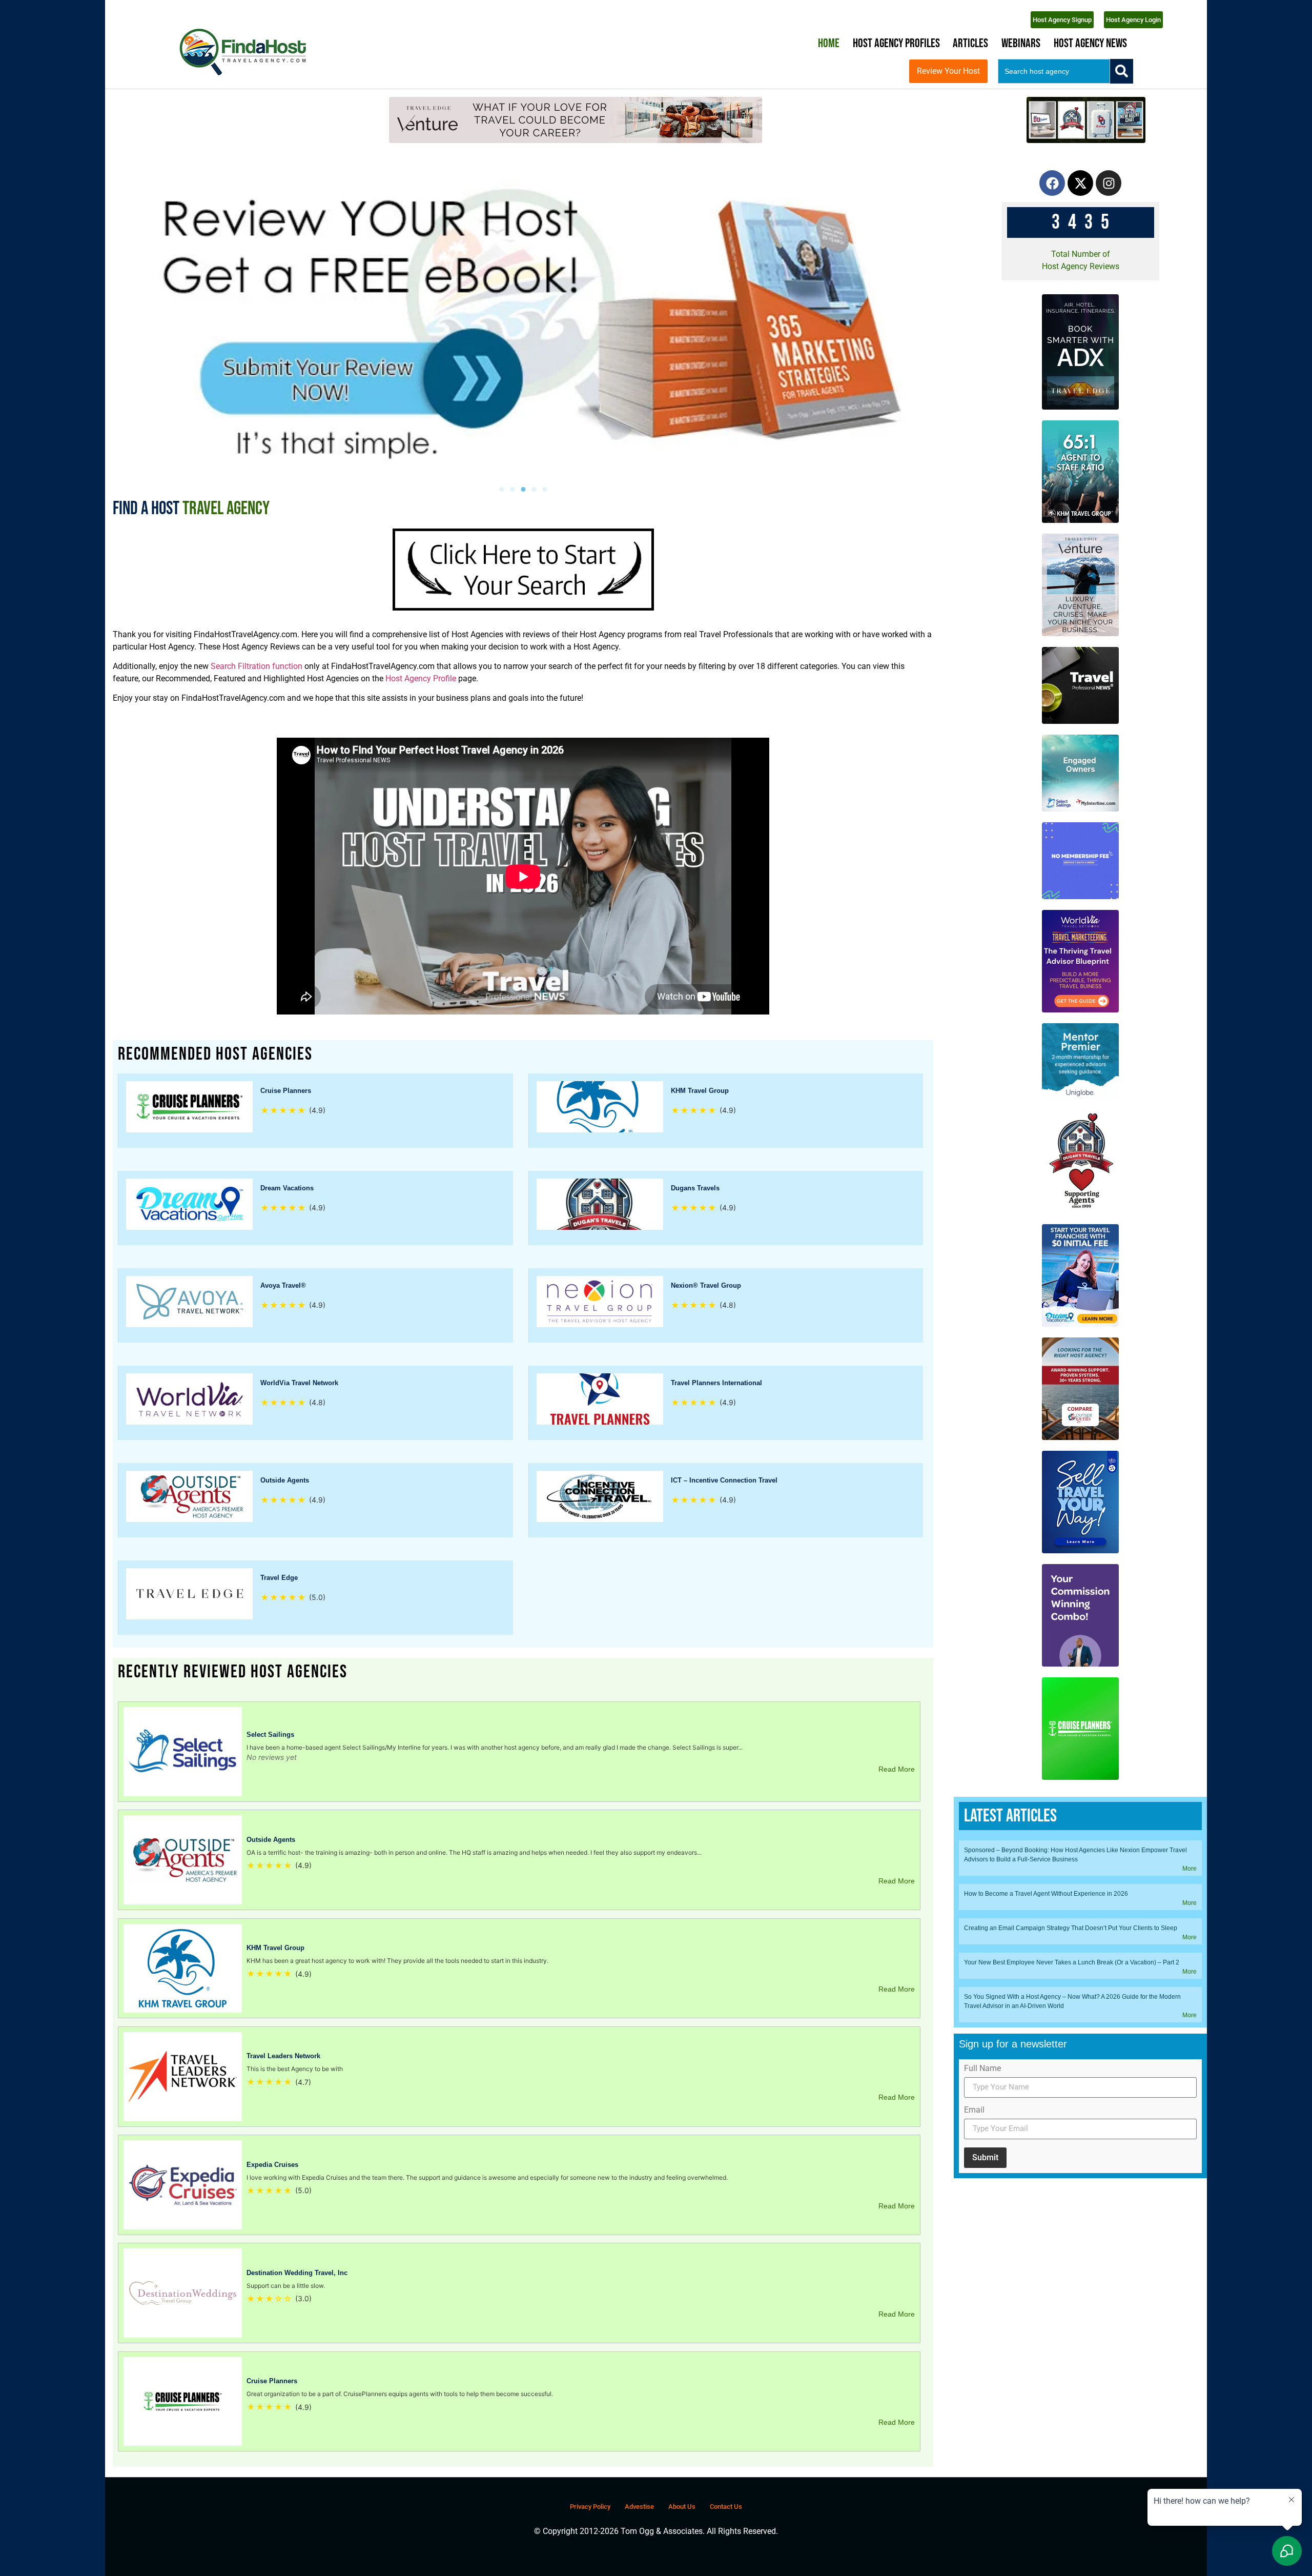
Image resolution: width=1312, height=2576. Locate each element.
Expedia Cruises (272, 2165)
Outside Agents (285, 1480)
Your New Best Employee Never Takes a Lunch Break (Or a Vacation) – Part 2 (1072, 1962)
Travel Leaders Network (283, 2056)
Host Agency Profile (421, 678)
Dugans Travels (695, 1188)
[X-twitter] (1080, 183)
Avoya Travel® (283, 1285)
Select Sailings (270, 1735)
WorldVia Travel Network (299, 1383)
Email (974, 2110)
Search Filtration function (255, 666)
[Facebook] (1052, 183)
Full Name (982, 2069)
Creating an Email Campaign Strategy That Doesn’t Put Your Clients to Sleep (1071, 1928)
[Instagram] (1109, 183)
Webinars (1021, 43)
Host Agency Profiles (896, 43)
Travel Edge (279, 1578)
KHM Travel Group (700, 1091)
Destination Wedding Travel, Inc (297, 2273)
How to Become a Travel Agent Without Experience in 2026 (1046, 1894)
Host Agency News (1090, 43)
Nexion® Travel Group (706, 1285)
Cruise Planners (286, 1091)
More (1190, 1869)
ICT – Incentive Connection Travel (724, 1480)
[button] (501, 489)
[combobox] (1054, 71)
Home (829, 43)
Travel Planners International (716, 1383)
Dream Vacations (287, 1188)
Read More (897, 1769)
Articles (970, 43)
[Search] (1122, 71)
